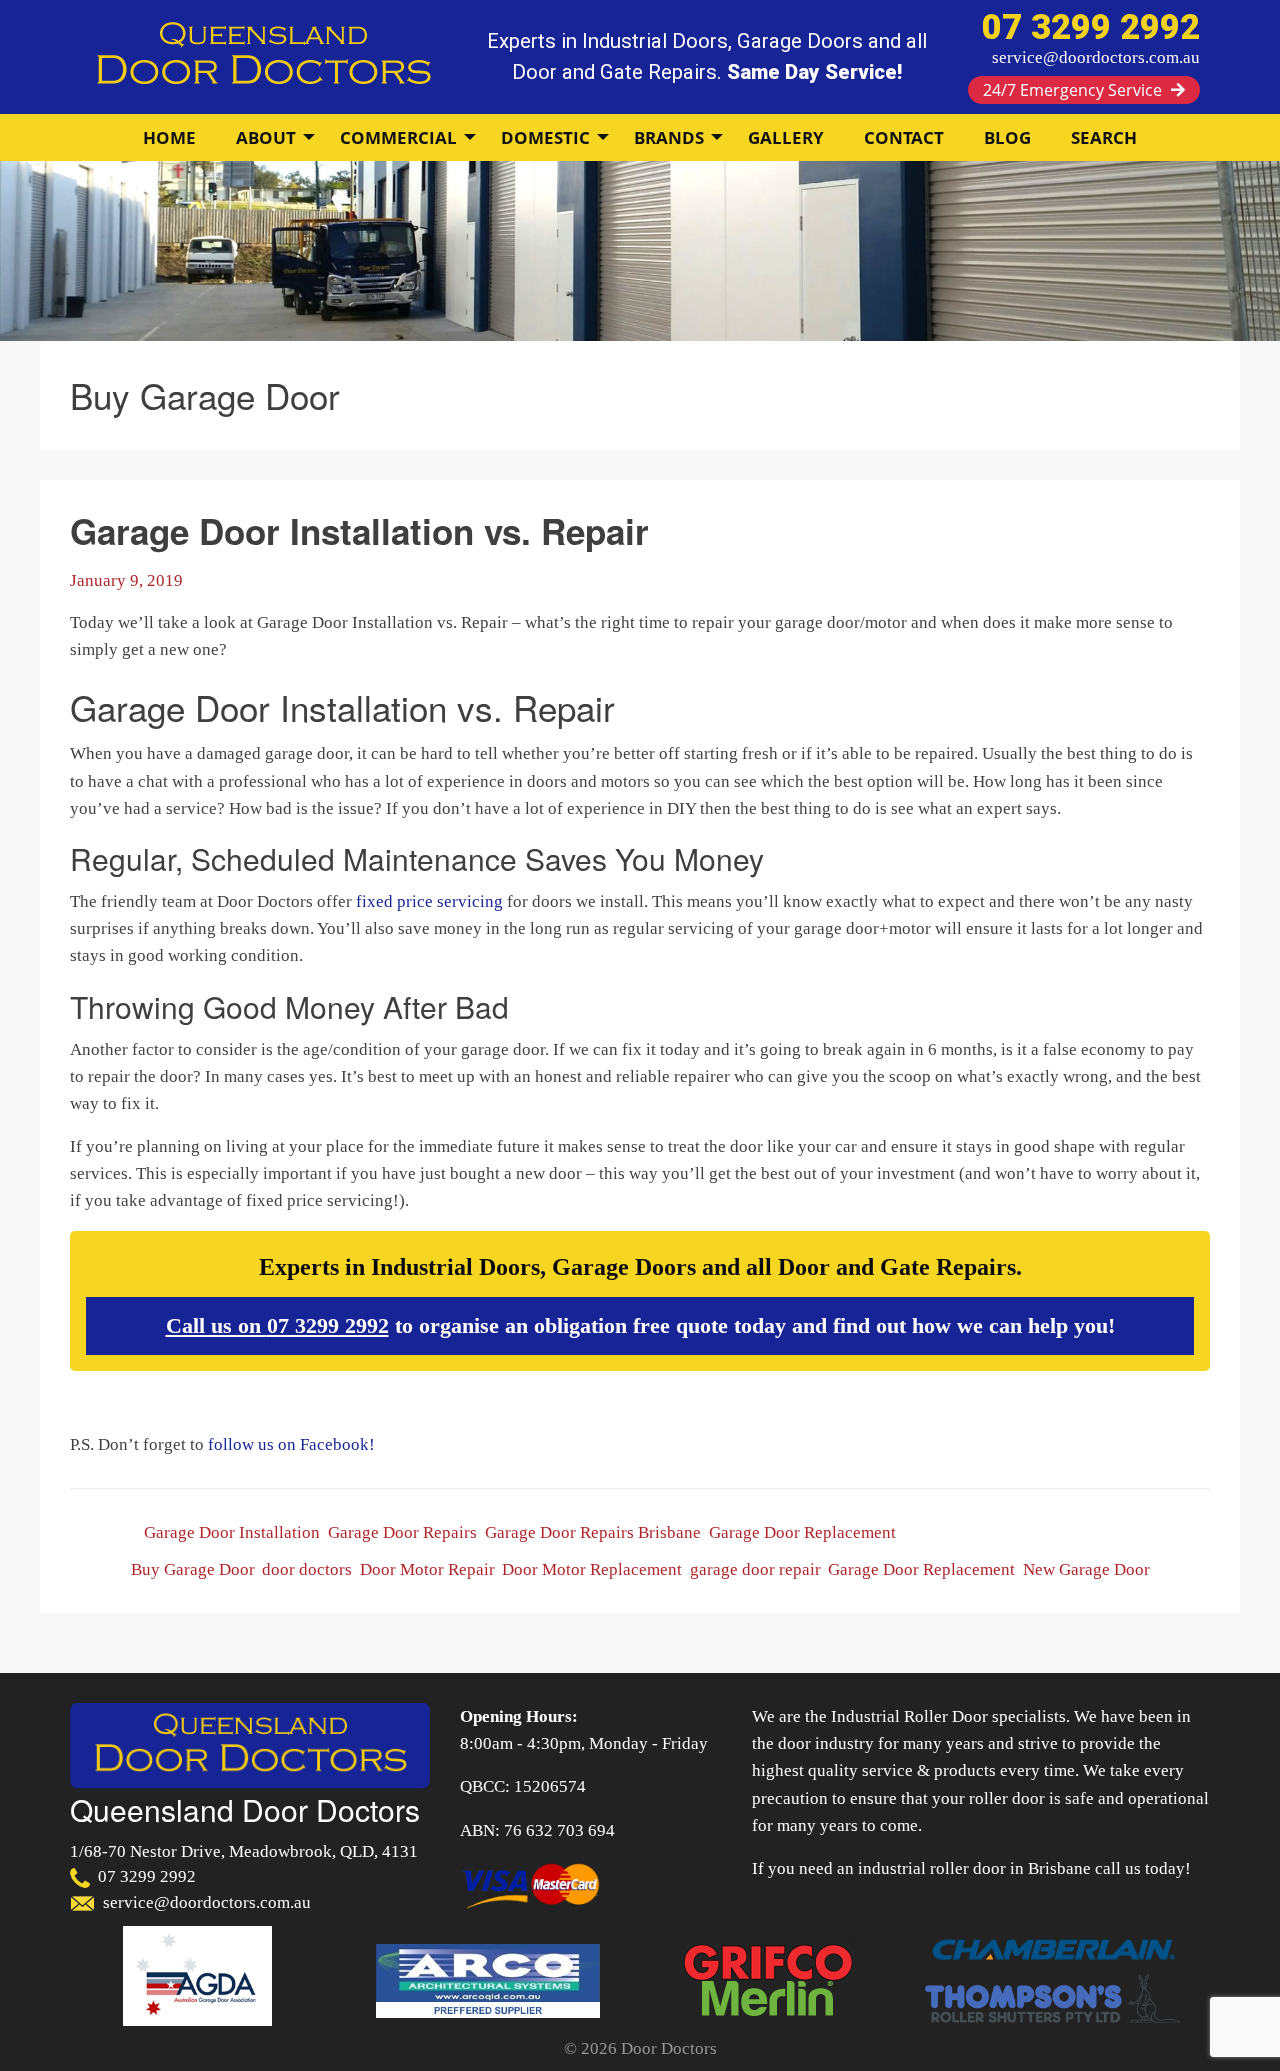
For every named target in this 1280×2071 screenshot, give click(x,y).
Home (169, 137)
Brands (669, 137)
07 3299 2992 (328, 1325)
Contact (904, 137)
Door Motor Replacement (592, 1569)
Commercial (398, 137)
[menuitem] (169, 137)
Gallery (786, 137)
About (266, 137)
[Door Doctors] (263, 55)
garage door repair (755, 1569)
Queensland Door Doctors (245, 1809)
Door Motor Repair (427, 1569)
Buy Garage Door (192, 1569)
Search (1104, 137)
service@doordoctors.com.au (1096, 57)
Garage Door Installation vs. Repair (359, 531)
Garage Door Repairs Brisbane (593, 1532)
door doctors (307, 1569)
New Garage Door (1086, 1569)
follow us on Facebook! (291, 1444)
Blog (1007, 137)
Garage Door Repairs (402, 1532)
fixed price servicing (429, 901)
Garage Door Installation (232, 1532)
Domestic (545, 137)
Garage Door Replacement (802, 1532)
